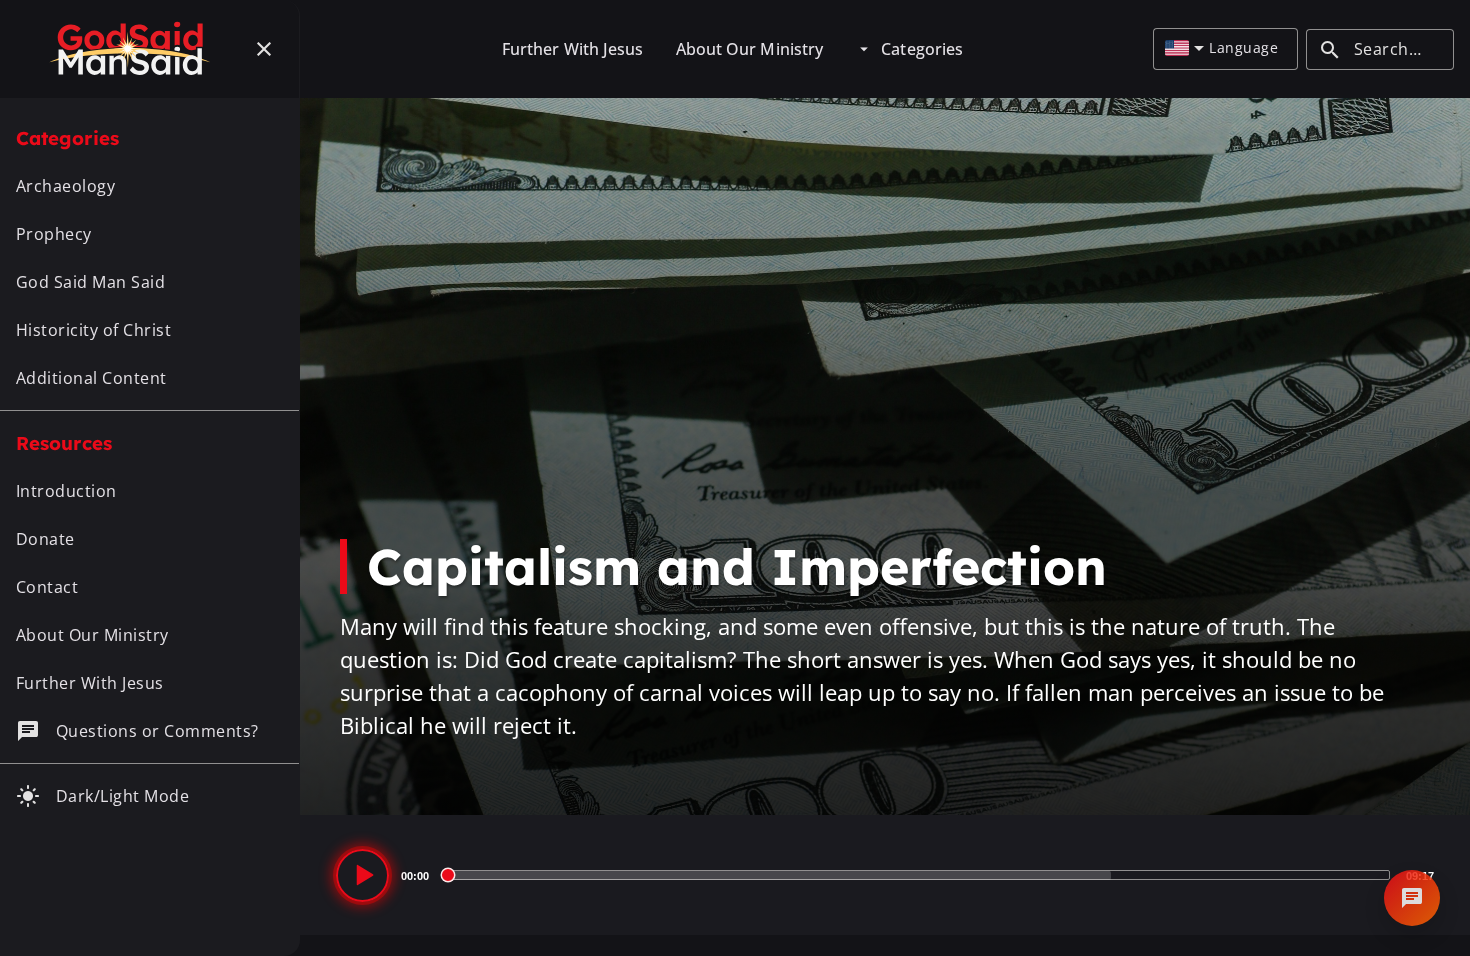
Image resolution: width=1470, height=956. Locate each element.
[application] (885, 875)
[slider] (917, 875)
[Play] (362, 875)
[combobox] (1184, 49)
